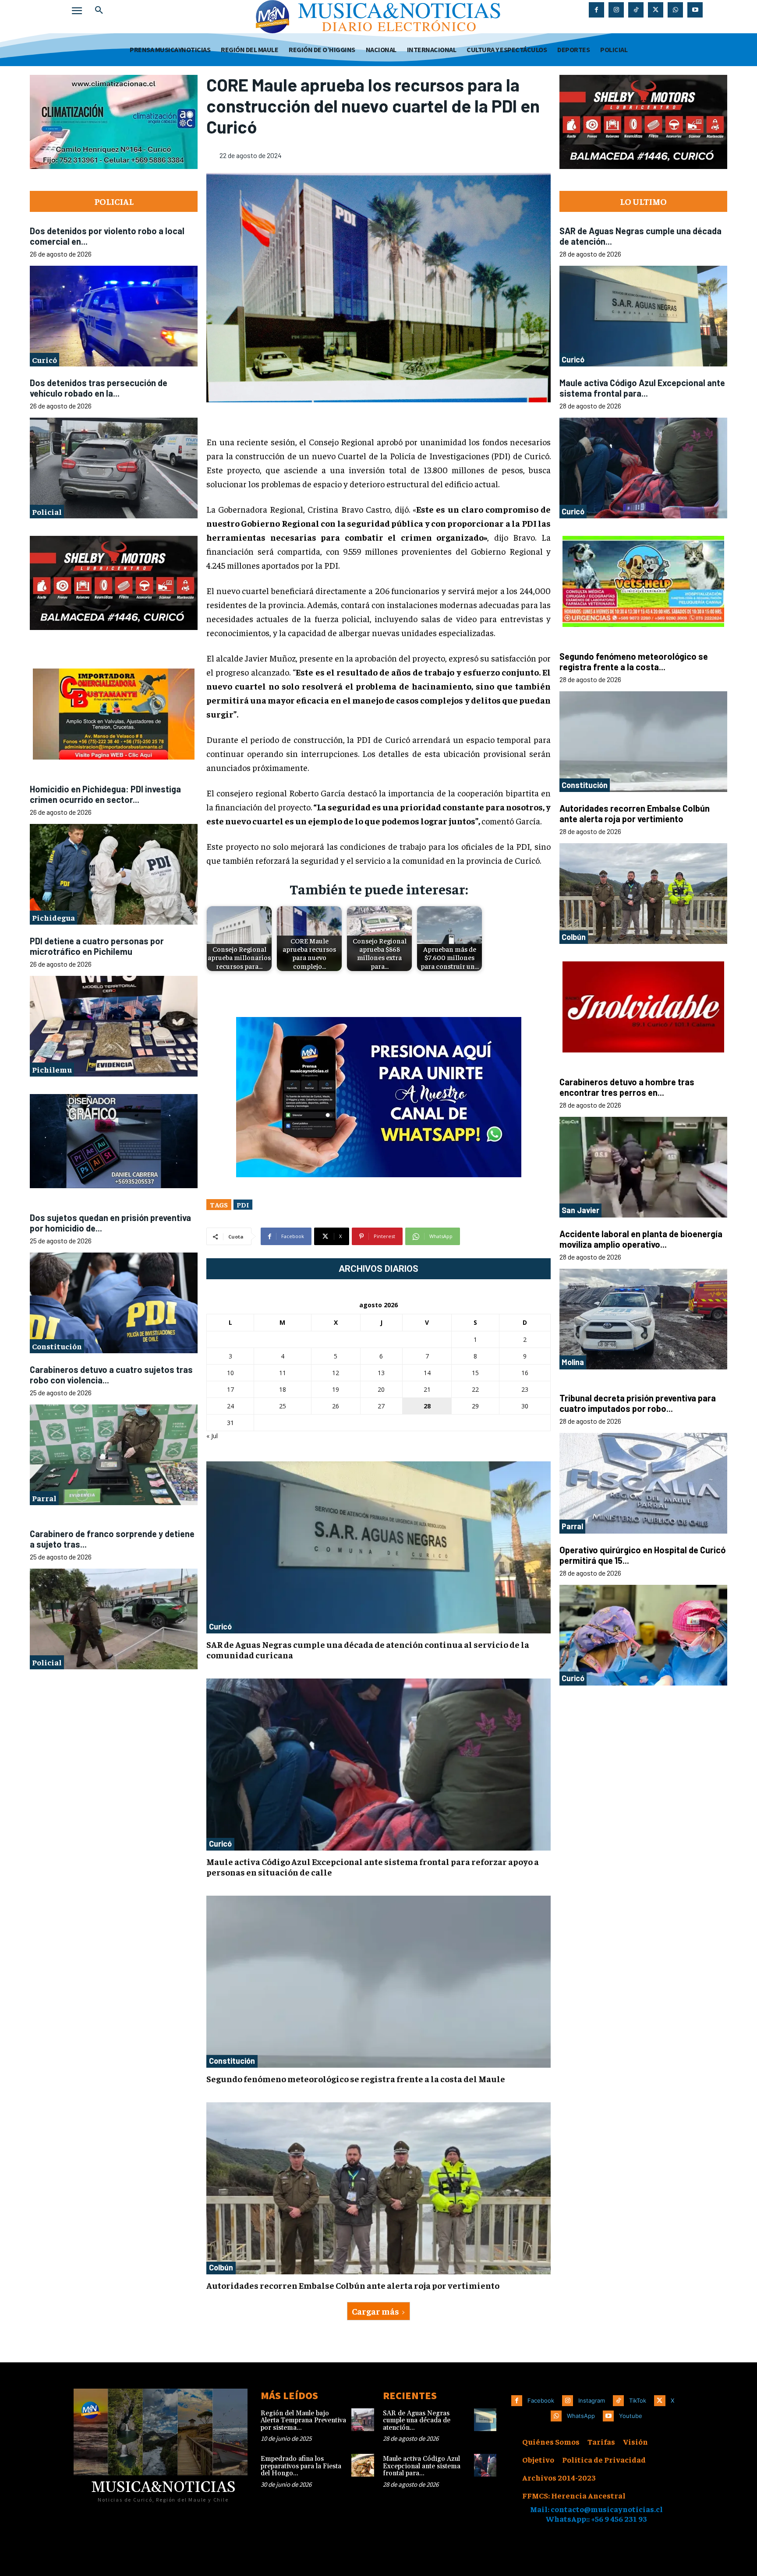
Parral (44, 1498)
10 (230, 1373)
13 (381, 1373)
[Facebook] (596, 10)
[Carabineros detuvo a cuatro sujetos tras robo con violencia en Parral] (114, 1455)
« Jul (212, 1436)
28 (427, 1406)
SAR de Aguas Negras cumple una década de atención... (417, 2421)
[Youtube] (695, 10)
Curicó (44, 360)
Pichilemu (52, 1070)
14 (427, 1373)
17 (230, 1389)
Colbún (221, 2267)
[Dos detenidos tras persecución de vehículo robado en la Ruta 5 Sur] (114, 468)
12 (336, 1373)
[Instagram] (616, 10)
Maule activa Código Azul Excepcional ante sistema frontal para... (642, 388)
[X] (656, 10)
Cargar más (375, 2311)
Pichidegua (53, 918)
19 (336, 1389)
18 (283, 1389)
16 (525, 1373)
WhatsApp (581, 2416)
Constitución (57, 1346)
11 (283, 1373)
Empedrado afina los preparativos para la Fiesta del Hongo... (301, 2466)
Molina (573, 1362)
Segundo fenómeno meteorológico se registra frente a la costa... (634, 662)
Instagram (592, 2400)
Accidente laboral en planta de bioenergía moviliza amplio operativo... (641, 1239)
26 (336, 1406)
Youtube (631, 2416)
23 (525, 1389)
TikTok (638, 2400)
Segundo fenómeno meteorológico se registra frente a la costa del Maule (356, 2078)
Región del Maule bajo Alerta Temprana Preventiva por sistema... (303, 2421)
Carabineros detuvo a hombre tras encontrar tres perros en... (627, 1087)
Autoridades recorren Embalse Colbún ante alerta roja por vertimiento (353, 2285)
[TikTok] (636, 10)
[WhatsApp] (675, 10)
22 (475, 1389)
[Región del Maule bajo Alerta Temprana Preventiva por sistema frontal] (363, 2420)
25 (283, 1406)
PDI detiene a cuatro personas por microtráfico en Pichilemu (97, 946)
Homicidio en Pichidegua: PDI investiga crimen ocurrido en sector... (105, 794)
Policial (47, 512)
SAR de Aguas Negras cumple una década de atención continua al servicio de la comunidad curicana (368, 1649)
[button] (99, 11)
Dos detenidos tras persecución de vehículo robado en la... (99, 388)
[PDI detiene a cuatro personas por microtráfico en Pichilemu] (114, 1027)
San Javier (580, 1210)
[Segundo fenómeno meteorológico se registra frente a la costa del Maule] (378, 1982)
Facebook (541, 2400)
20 (381, 1389)
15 (475, 1373)
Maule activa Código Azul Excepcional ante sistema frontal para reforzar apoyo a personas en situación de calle (373, 1867)
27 (381, 1406)
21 (427, 1389)
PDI (243, 1204)
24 (230, 1406)
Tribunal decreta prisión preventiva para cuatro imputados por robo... (638, 1403)
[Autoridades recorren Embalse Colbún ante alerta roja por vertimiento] (378, 2188)
